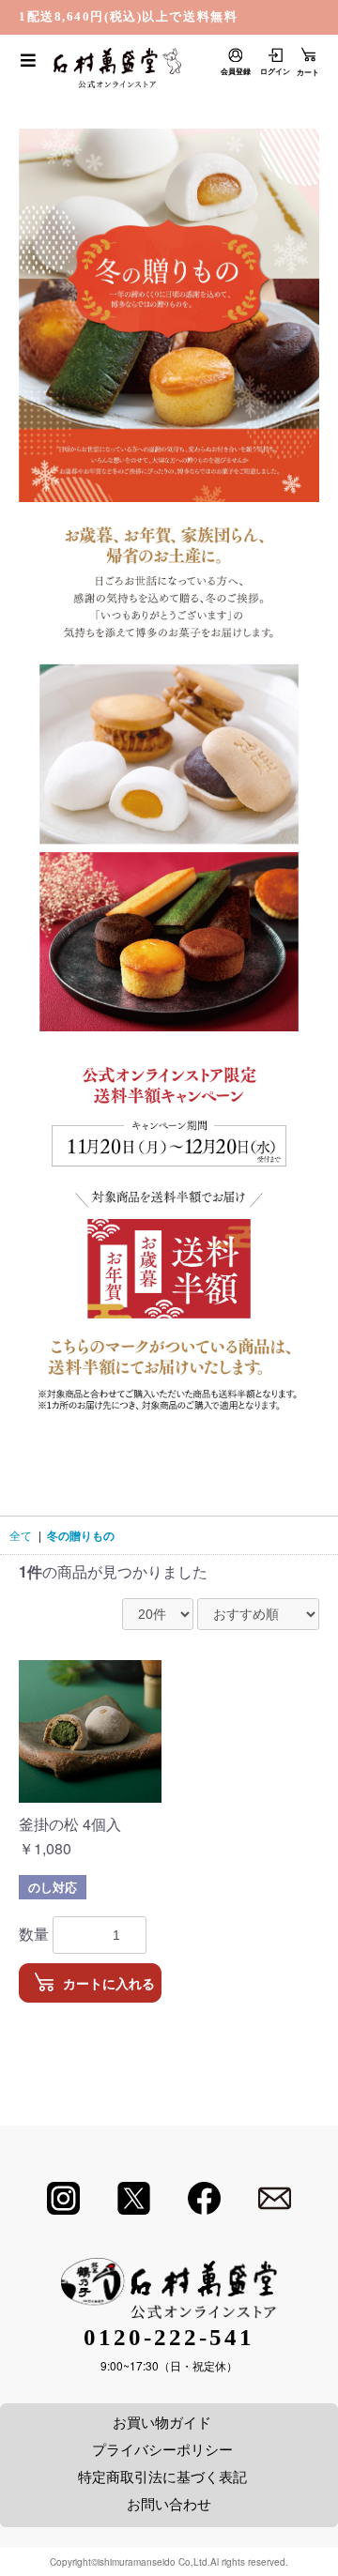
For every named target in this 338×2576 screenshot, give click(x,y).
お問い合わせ (169, 2503)
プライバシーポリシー (162, 2449)
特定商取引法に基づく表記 (162, 2476)
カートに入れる (109, 1984)
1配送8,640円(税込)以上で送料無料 (128, 16)
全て (21, 1535)
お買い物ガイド (162, 2422)
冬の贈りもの (81, 1535)
